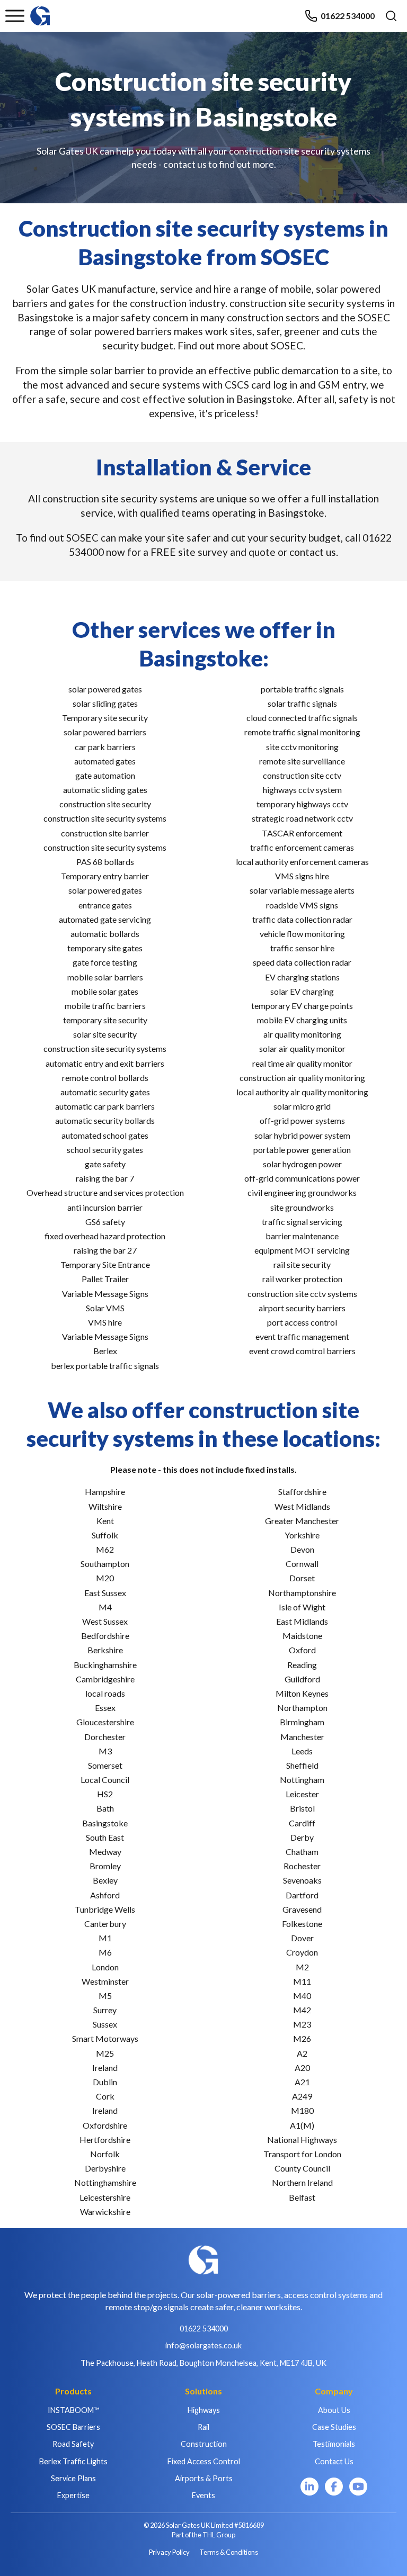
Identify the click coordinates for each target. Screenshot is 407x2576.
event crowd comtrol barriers (302, 1351)
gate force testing (105, 962)
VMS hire (105, 1322)
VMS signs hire (302, 876)
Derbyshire (105, 2168)
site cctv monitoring (302, 747)
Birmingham (302, 1722)
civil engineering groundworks (302, 1192)
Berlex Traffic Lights (73, 2461)
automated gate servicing (105, 919)
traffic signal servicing (302, 1222)
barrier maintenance (302, 1236)
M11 (302, 1981)
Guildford (302, 1679)
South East (105, 1837)
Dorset (302, 1578)
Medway (105, 1852)
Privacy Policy (169, 2552)
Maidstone (302, 1636)
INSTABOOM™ (73, 2410)
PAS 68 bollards (105, 862)
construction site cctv (302, 775)
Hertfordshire (105, 2140)
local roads (105, 1693)
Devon (302, 1549)
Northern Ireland (302, 2182)
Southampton (105, 1564)
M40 (302, 1996)
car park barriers (105, 747)
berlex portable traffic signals (105, 1366)
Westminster (105, 1981)
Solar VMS (105, 1308)
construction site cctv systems (302, 1294)
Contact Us (334, 2461)
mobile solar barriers (105, 977)
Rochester (302, 1866)
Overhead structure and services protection (105, 1192)
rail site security (302, 1264)
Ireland (105, 2068)
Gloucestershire (105, 1722)
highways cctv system (302, 790)
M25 (105, 2053)
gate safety (105, 1164)
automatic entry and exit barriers (105, 1063)
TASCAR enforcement (302, 833)
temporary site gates (105, 948)
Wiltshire (105, 1506)
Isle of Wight (302, 1607)
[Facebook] (334, 2487)
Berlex (105, 1351)
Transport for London (302, 2154)
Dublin (105, 2082)
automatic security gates (105, 1092)
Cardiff (302, 1823)
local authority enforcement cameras (302, 862)
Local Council (105, 1780)
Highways (204, 2410)
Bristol (302, 1808)
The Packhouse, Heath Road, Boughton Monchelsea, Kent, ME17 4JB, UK (203, 2363)
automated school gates (105, 1135)
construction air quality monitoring (302, 1078)
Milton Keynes (302, 1693)
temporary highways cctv (302, 804)
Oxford (302, 1650)
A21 (302, 2082)
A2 (302, 2053)
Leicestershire (105, 2197)
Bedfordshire (105, 1636)
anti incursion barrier (105, 1207)
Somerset (105, 1765)
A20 (302, 2068)
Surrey (105, 2010)
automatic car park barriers (105, 1106)
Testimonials (334, 2444)
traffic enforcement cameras (302, 847)
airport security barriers (302, 1308)
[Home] (40, 11)
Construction (204, 2444)
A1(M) (302, 2125)
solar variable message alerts (302, 890)
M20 (105, 1578)
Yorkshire (302, 1535)
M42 (302, 2010)
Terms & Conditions (229, 2552)
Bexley (105, 1880)
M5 (105, 1996)
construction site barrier (105, 833)
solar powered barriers (105, 732)
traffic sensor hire (302, 948)
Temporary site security (105, 718)
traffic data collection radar (302, 919)
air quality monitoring (302, 1034)
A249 (302, 2096)
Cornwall (302, 1564)
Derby (302, 1837)
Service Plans (73, 2478)
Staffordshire (302, 1492)
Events (203, 2495)
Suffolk (105, 1535)
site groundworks (302, 1207)
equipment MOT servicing (302, 1250)
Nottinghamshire (105, 2182)
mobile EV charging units (302, 1020)
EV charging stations (302, 977)
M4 (105, 1607)
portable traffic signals (302, 689)
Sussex (105, 2024)
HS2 (105, 1794)
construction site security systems (105, 818)
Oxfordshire (105, 2125)
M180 (302, 2110)
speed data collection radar (302, 962)
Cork (105, 2096)
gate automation (105, 775)
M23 (302, 2024)
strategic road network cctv (302, 818)
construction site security (105, 804)
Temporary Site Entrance (105, 1264)
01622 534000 (348, 16)
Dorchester (105, 1737)
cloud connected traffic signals (302, 718)
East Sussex (105, 1593)
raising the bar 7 (105, 1178)
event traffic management (302, 1336)
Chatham (302, 1852)
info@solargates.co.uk (203, 2345)
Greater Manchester (302, 1521)
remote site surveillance (302, 761)
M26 (302, 2038)
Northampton (302, 1708)
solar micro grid (302, 1106)
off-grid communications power (302, 1178)
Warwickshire (105, 2212)
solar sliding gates (105, 703)
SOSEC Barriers (73, 2427)
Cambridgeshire (105, 1679)
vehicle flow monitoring (302, 934)
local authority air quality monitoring (302, 1092)
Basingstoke (105, 1823)
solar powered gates (105, 689)
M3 (105, 1751)
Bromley (105, 1866)
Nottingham (302, 1780)
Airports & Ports (204, 2478)
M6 (105, 1952)
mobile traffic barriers (105, 1006)
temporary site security (105, 1020)
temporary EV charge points (302, 1006)
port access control (302, 1322)
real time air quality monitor (302, 1063)
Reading (302, 1665)
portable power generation (302, 1150)
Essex (105, 1708)
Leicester (302, 1794)
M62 (105, 1549)
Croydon (302, 1952)
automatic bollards (105, 934)
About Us (334, 2410)
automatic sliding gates (105, 790)
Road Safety (73, 2444)
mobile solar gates (105, 991)
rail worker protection (302, 1279)
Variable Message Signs (105, 1294)
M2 (302, 1967)
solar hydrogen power (302, 1164)
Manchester (302, 1737)
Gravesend (302, 1909)
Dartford (302, 1895)
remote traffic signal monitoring (302, 732)
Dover (302, 1938)
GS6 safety (105, 1222)
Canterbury (105, 1924)
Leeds (302, 1751)
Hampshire (105, 1492)
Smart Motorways (105, 2038)
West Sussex (105, 1621)
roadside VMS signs (302, 905)
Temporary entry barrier (105, 876)
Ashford (105, 1895)
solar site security (105, 1034)
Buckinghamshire (105, 1665)
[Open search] (391, 16)
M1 (105, 1938)
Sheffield (302, 1765)
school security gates (105, 1150)
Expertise (73, 2495)
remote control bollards (105, 1078)
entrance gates (105, 905)
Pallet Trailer (105, 1279)
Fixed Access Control (204, 2461)
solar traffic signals (302, 703)
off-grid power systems (302, 1120)
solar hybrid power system (302, 1135)
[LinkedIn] (309, 2487)
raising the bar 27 (105, 1250)
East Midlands (302, 1621)
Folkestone (302, 1924)
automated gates (105, 761)
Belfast (302, 2197)
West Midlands (302, 1506)
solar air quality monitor (302, 1048)
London (105, 1967)
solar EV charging (302, 991)
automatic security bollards (105, 1120)
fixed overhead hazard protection (105, 1236)
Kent (105, 1521)
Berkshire (105, 1650)
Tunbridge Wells (105, 1909)
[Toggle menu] (15, 16)
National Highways (302, 2140)
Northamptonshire (302, 1593)
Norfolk (105, 2154)
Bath (105, 1808)
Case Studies (334, 2427)
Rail (203, 2427)
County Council (302, 2168)
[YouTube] (358, 2487)
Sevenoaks (302, 1880)
